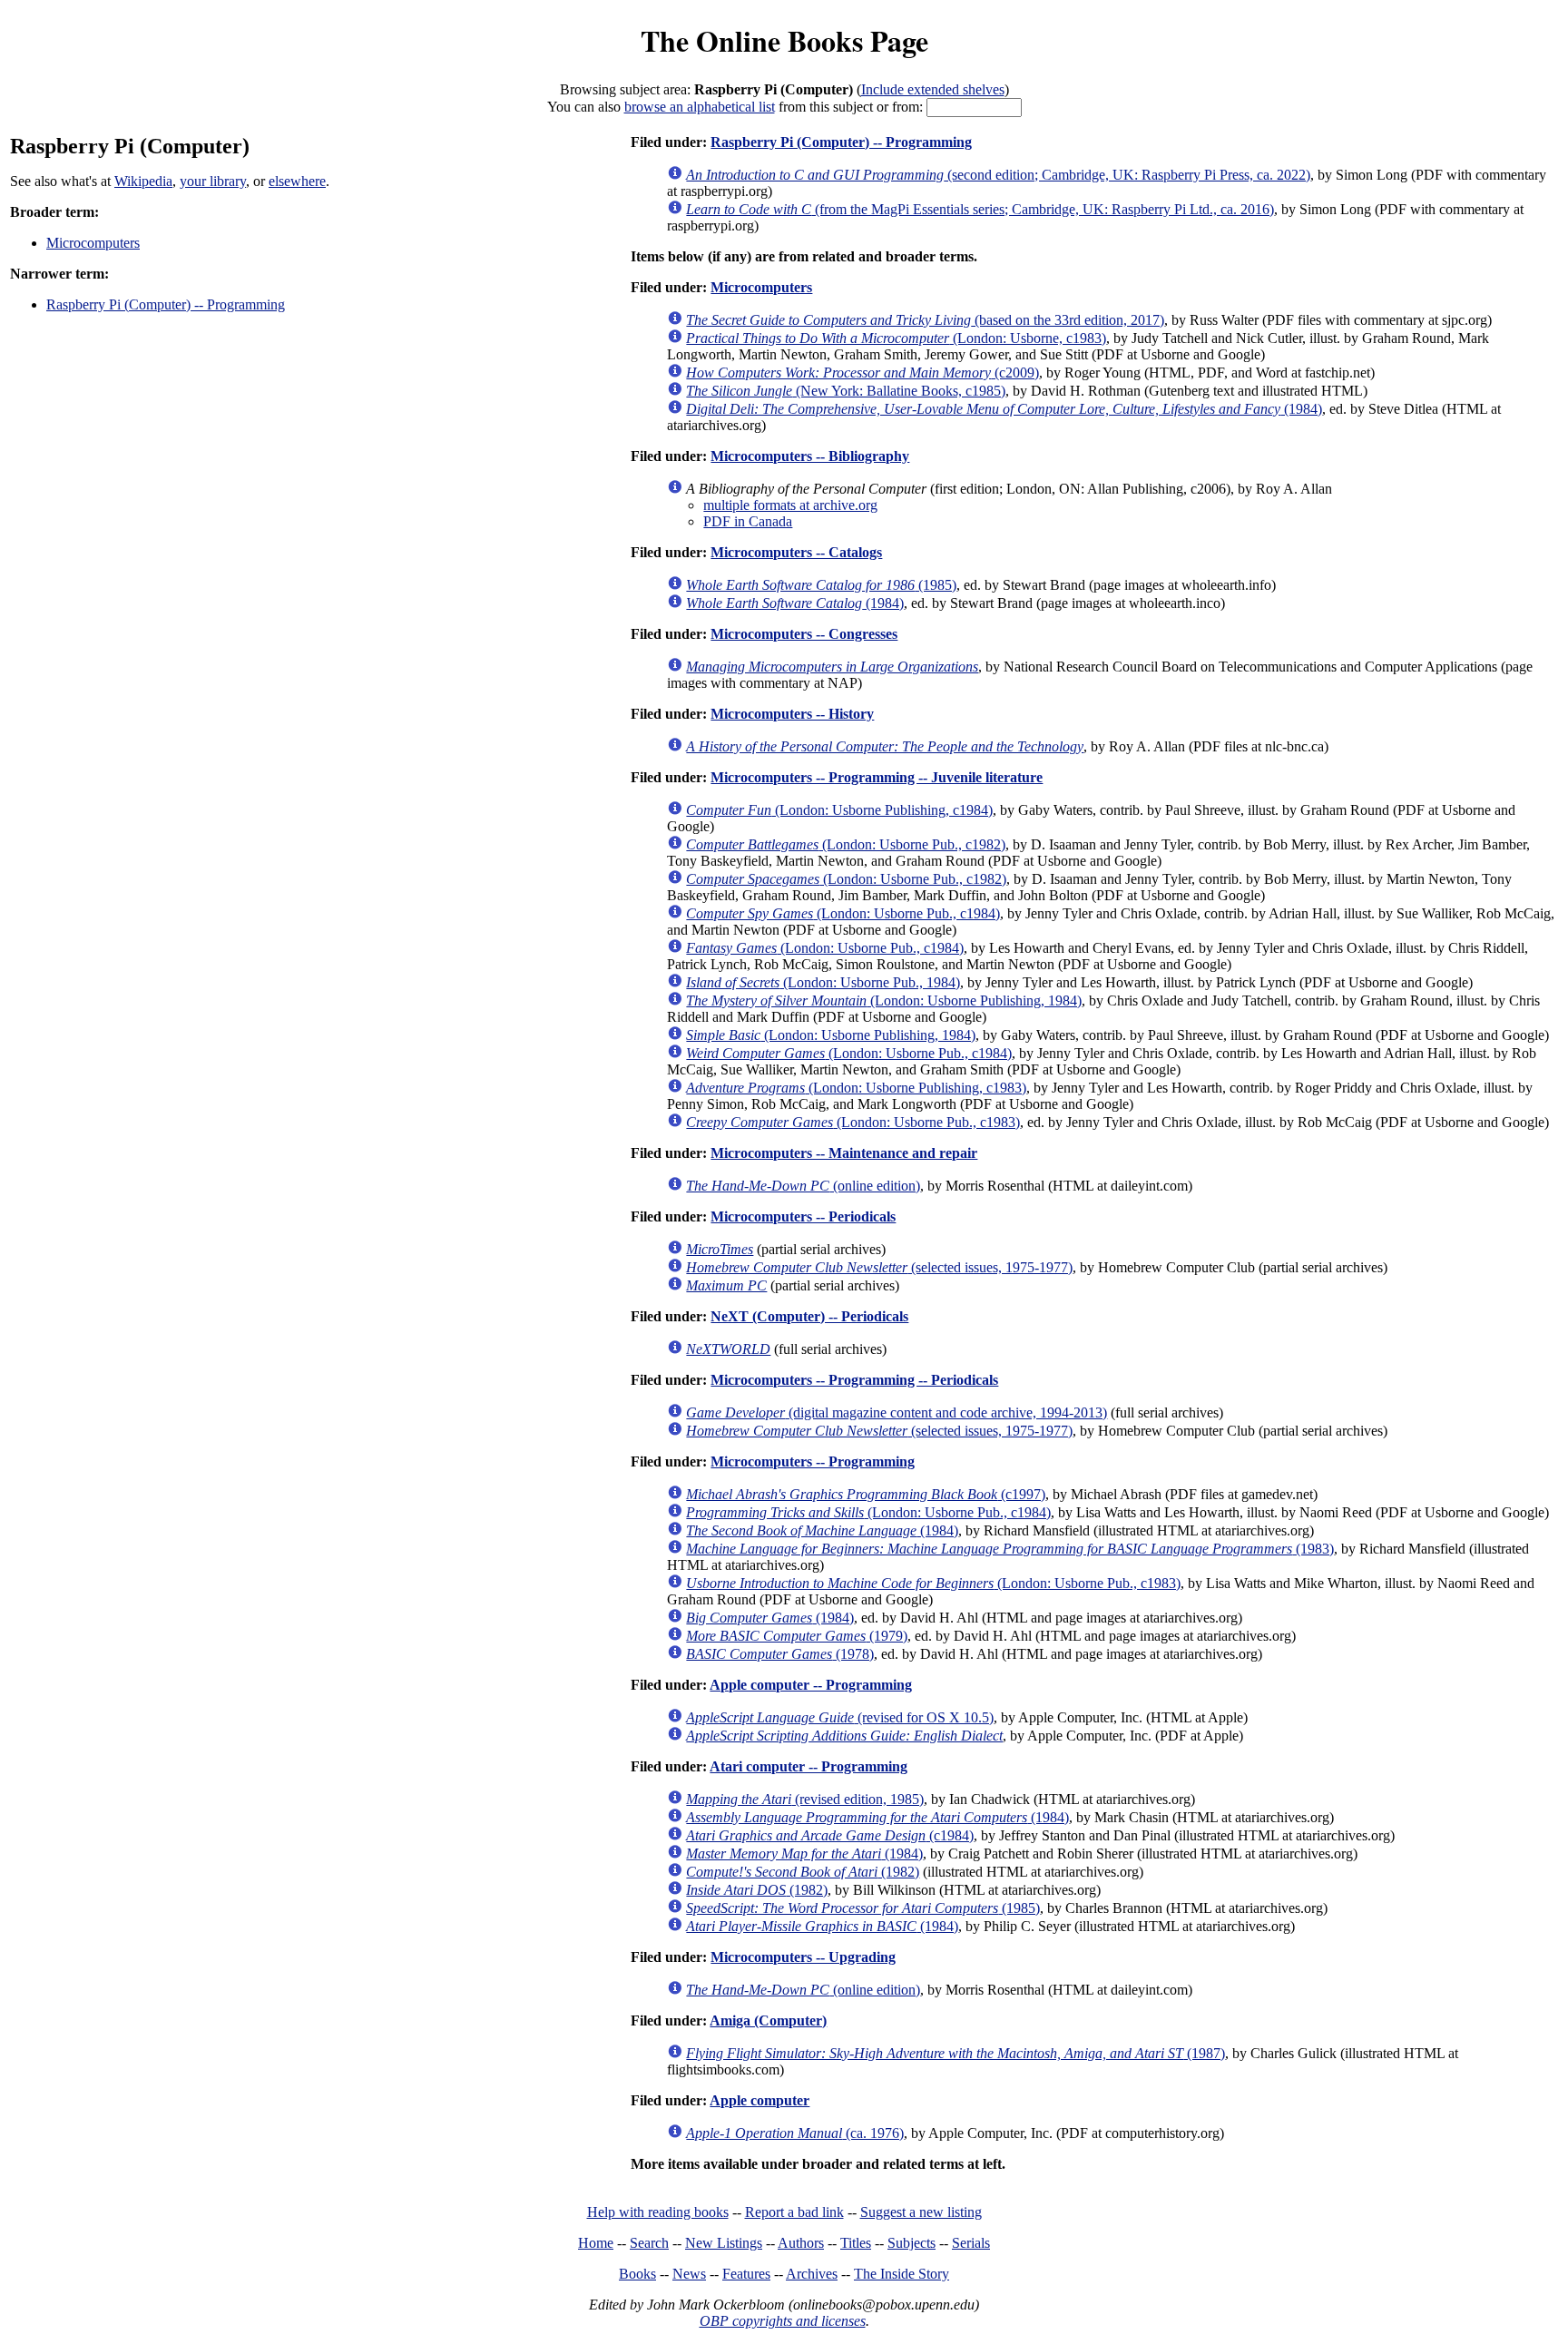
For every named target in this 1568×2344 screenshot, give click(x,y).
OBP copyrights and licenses (783, 2321)
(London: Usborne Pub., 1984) (823, 982)
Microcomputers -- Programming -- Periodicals (854, 1380)
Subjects (911, 2243)
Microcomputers (93, 243)
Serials (971, 2243)
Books (637, 2274)
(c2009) (862, 373)
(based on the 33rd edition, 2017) (925, 320)
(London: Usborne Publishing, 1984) (884, 1000)
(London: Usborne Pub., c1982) (846, 844)
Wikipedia (143, 181)
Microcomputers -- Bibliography (810, 456)
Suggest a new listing (921, 2212)
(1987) (955, 2053)
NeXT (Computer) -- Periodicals (809, 1316)
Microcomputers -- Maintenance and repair (844, 1153)
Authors (801, 2243)
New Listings (724, 2243)
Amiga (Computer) (768, 2020)
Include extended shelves (933, 89)
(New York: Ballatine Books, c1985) (846, 391)
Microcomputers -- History (792, 714)
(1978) (780, 1654)
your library (213, 181)
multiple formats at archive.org (790, 505)
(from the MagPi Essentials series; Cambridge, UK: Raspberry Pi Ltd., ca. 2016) (980, 209)
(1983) (1010, 1549)
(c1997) (866, 1494)
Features (746, 2274)
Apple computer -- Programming (811, 1685)
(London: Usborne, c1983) (896, 338)
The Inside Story (902, 2274)
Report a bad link (794, 2212)
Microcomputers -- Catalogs (796, 552)
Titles (856, 2243)
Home (596, 2243)
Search (649, 2243)
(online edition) (803, 1186)
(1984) (1004, 409)
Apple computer (759, 2100)
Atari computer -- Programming (808, 1766)
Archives (812, 2274)
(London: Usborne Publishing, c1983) (856, 1088)
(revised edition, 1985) (805, 1799)
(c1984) (830, 1835)
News (689, 2274)
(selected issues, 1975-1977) (879, 1267)
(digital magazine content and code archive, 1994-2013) (897, 1412)
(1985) (821, 585)
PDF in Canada (748, 521)
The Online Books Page (784, 40)
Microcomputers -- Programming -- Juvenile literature (877, 777)
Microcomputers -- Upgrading (803, 1957)
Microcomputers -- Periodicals (803, 1216)
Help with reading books (658, 2212)
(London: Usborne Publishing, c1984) (839, 810)
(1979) (797, 1636)
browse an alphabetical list (700, 107)
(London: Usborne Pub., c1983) (853, 1122)
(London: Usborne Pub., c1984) (843, 913)
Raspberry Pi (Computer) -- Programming (166, 304)
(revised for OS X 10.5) (840, 1717)
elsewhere (297, 181)
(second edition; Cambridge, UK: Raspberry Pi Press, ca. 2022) (998, 175)
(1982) (803, 1872)
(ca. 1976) (795, 2133)
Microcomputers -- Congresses (804, 634)
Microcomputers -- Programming (813, 1461)
